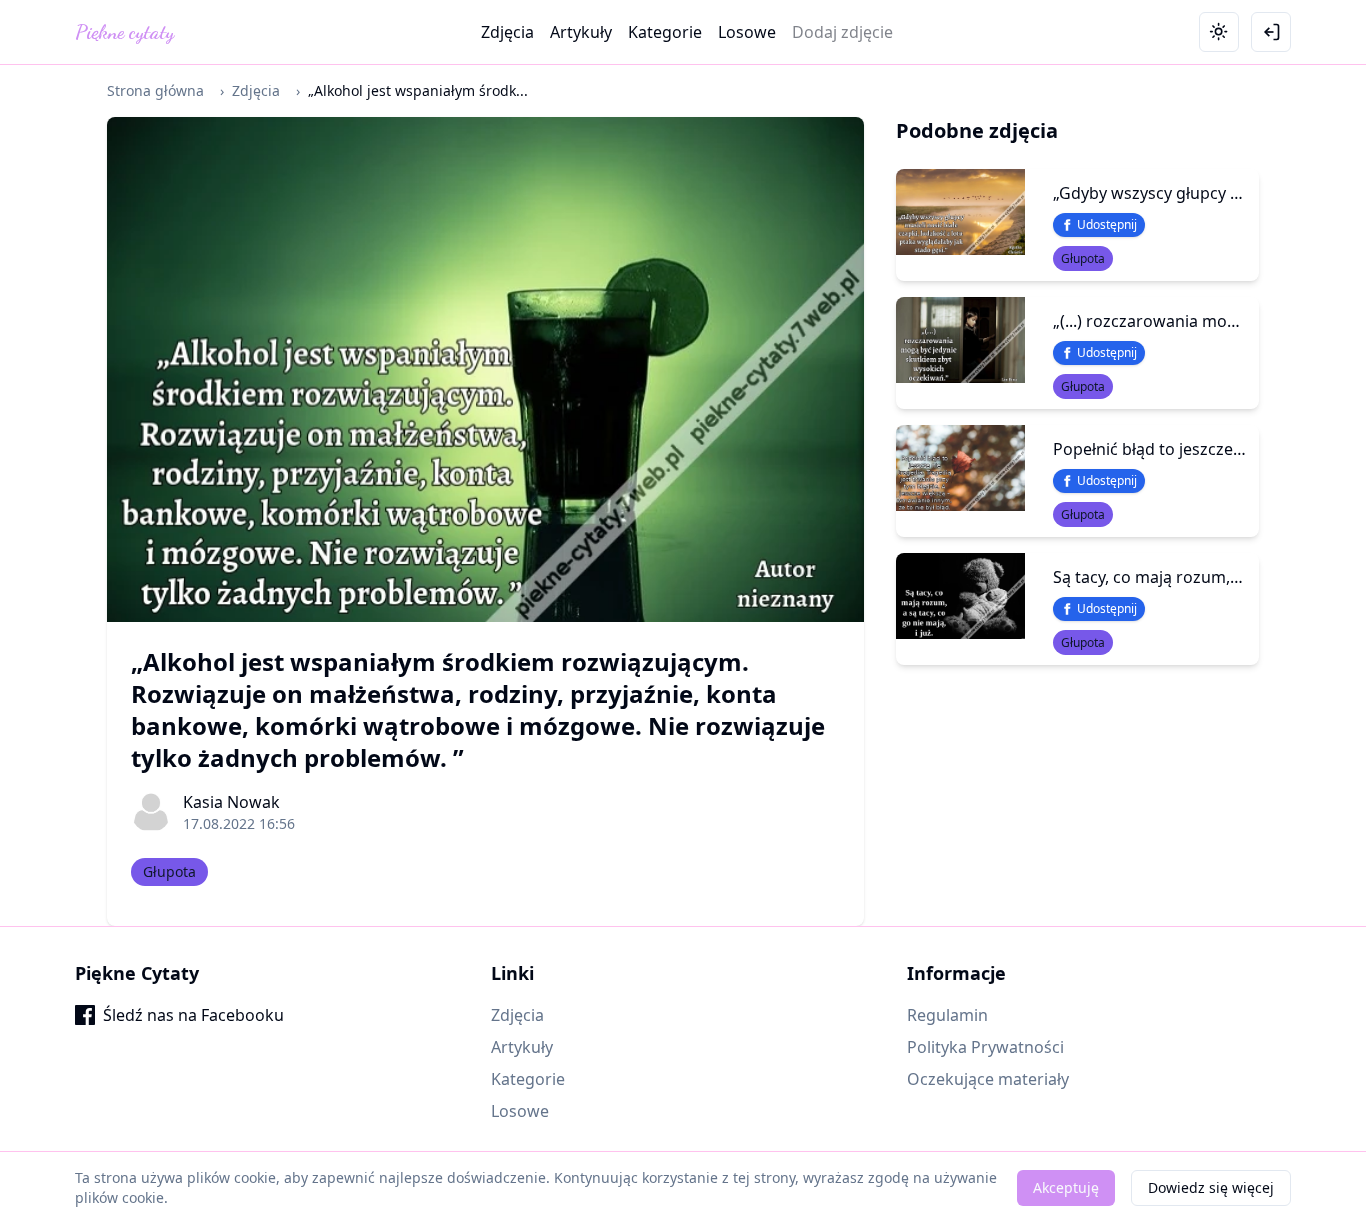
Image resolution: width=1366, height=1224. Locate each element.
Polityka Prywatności (985, 1047)
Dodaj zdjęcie (842, 32)
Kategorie (665, 32)
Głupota (169, 871)
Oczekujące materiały (988, 1079)
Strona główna (155, 90)
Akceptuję (1066, 1187)
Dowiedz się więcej (1211, 1187)
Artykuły (581, 32)
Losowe (747, 32)
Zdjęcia (507, 32)
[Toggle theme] (1219, 32)
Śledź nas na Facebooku (193, 1015)
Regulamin (947, 1015)
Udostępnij (1107, 224)
